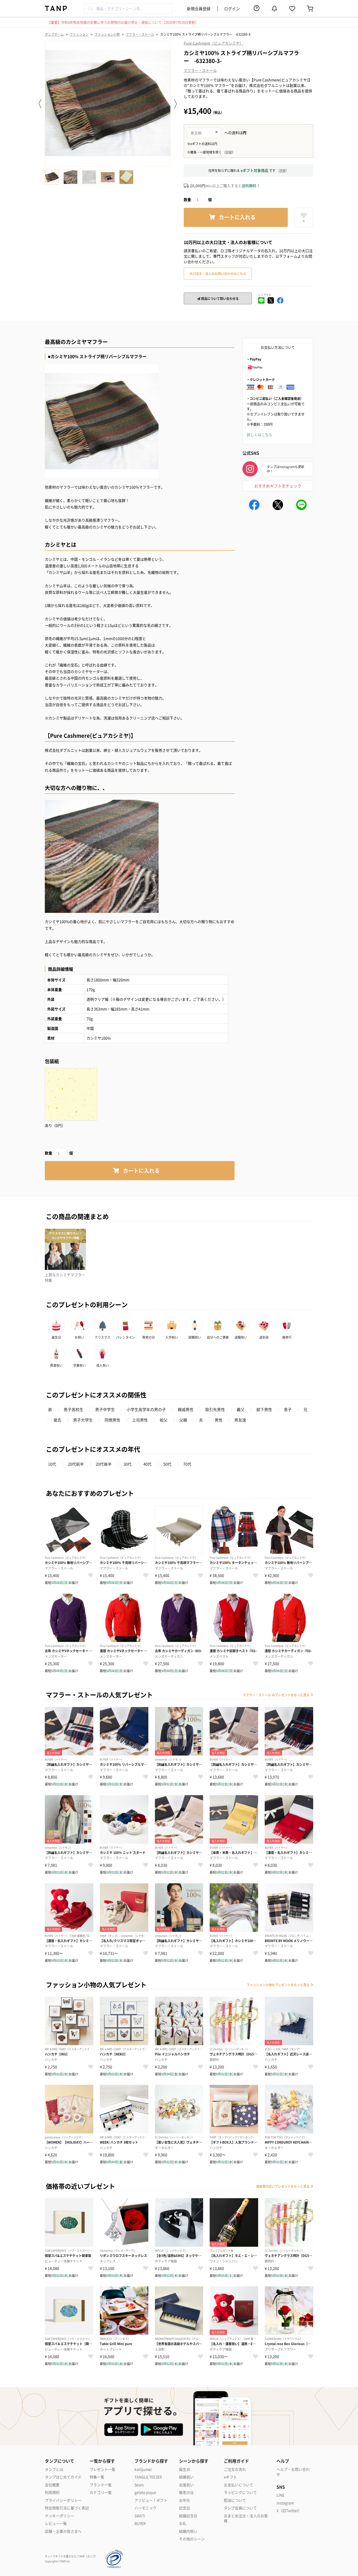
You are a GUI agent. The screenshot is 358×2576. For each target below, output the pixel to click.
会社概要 (52, 2485)
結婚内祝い (188, 2531)
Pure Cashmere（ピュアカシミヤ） (213, 43)
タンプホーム (54, 34)
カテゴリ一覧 (101, 2492)
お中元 (185, 2500)
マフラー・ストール (140, 34)
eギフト (230, 2477)
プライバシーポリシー (63, 2500)
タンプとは (54, 2469)
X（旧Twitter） (289, 2511)
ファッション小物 (107, 34)
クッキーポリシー (59, 2516)
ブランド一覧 (101, 2485)
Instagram (285, 2503)
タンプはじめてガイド (63, 2477)
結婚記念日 (188, 2516)
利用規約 (52, 2492)
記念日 (185, 2508)
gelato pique (145, 2492)
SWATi (140, 2516)
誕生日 (185, 2469)
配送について (235, 2500)
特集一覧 (97, 2477)
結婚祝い (186, 2477)
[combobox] (128, 8)
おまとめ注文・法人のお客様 (246, 2518)
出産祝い (186, 2485)
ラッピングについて (240, 2492)
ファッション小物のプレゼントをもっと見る (278, 1985)
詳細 (283, 170)
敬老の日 (186, 2492)
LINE (280, 2495)
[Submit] (90, 8)
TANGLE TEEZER (148, 2477)
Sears (139, 2485)
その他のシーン (192, 2539)
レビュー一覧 (56, 2523)
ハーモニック (145, 2508)
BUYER (140, 2523)
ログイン (232, 9)
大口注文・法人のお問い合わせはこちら (218, 274)
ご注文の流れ (235, 2469)
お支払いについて (238, 2485)
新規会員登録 (199, 9)
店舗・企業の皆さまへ (63, 2531)
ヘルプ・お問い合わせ (293, 2472)
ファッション (79, 34)
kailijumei (143, 2469)
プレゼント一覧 (102, 2469)
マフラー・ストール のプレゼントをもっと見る (276, 1695)
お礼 (183, 2523)
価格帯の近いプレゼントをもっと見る (283, 2186)
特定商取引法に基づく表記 (67, 2508)
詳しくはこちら (259, 434)
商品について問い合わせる (219, 298)
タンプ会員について (240, 2508)
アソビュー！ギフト (151, 2500)
